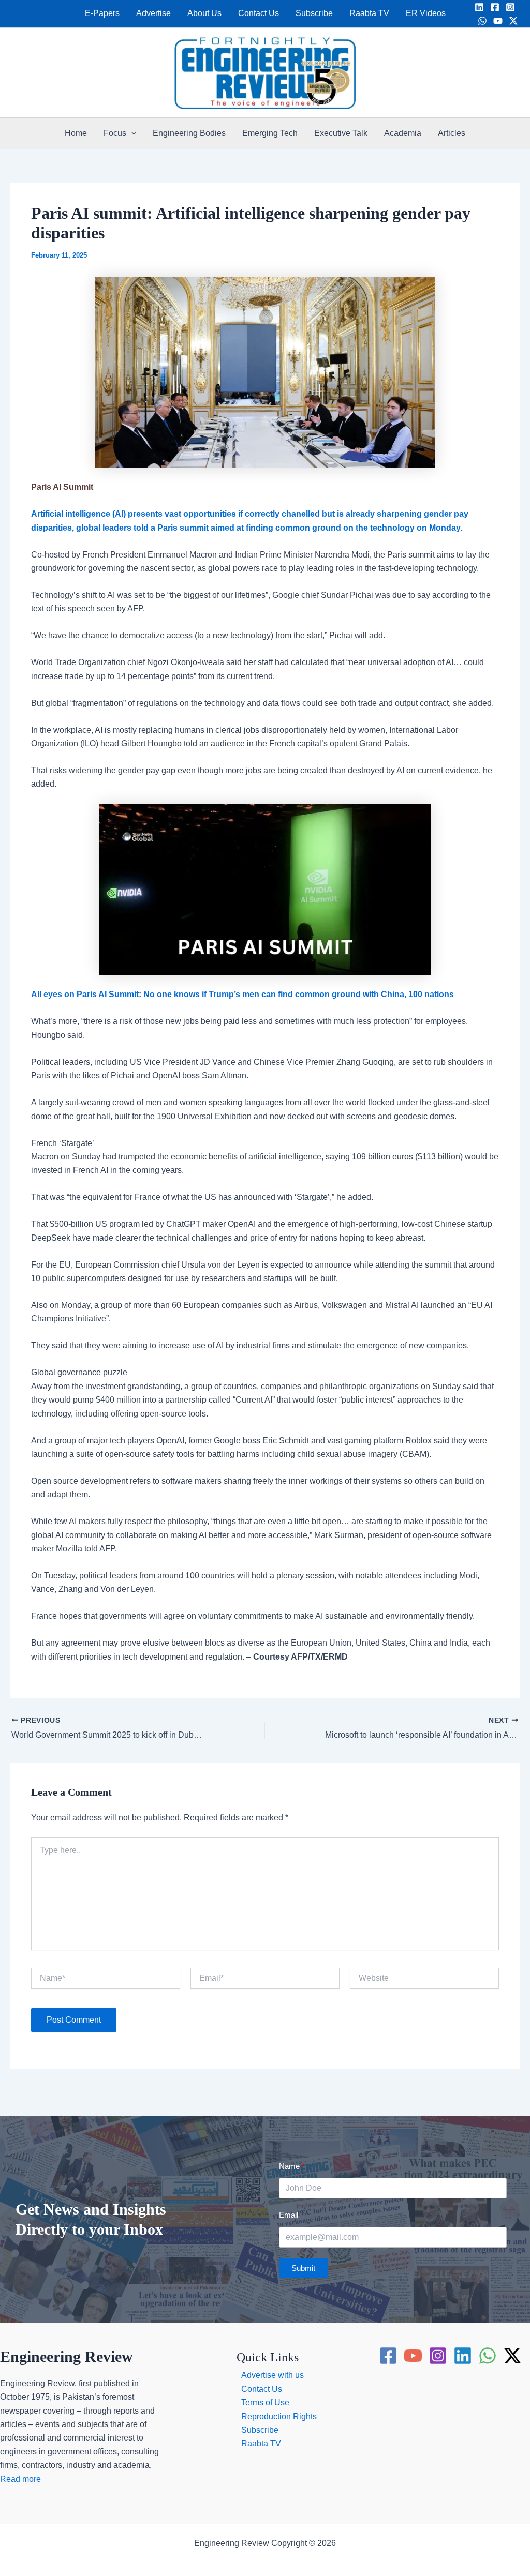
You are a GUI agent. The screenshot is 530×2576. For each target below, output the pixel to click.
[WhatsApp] (482, 21)
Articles (452, 133)
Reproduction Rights (279, 2416)
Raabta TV (369, 13)
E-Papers (102, 13)
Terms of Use (265, 2402)
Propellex (287, 2557)
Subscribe (314, 13)
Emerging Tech (270, 133)
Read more (20, 2479)
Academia (403, 133)
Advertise (153, 13)
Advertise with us (273, 2375)
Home (76, 133)
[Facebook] (495, 7)
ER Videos (426, 13)
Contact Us (259, 13)
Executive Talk (341, 133)
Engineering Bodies (189, 133)
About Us (204, 13)
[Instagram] (510, 7)
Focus (115, 133)
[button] (131, 133)
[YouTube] (498, 21)
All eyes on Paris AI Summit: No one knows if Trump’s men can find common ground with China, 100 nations (242, 994)
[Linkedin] (479, 7)
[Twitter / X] (513, 21)
